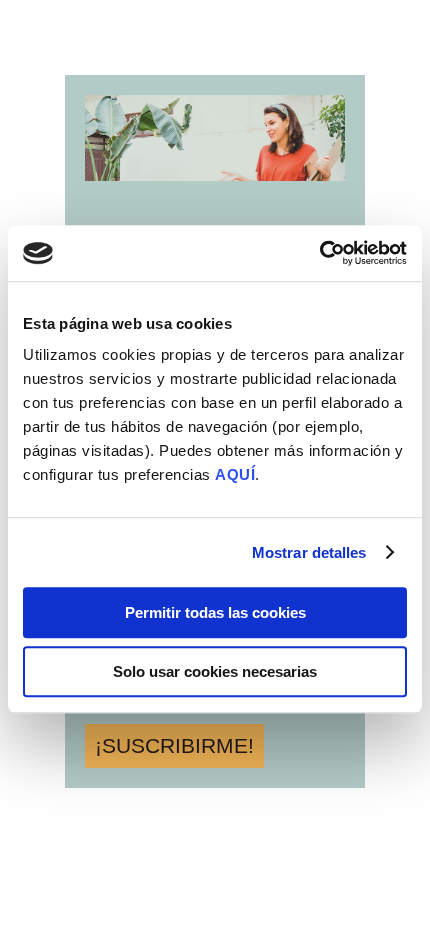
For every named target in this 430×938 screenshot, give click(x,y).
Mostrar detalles (309, 552)
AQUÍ (235, 474)
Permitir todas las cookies (215, 612)
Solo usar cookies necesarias (215, 671)
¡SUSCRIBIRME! (174, 745)
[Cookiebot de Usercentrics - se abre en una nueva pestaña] (319, 253)
